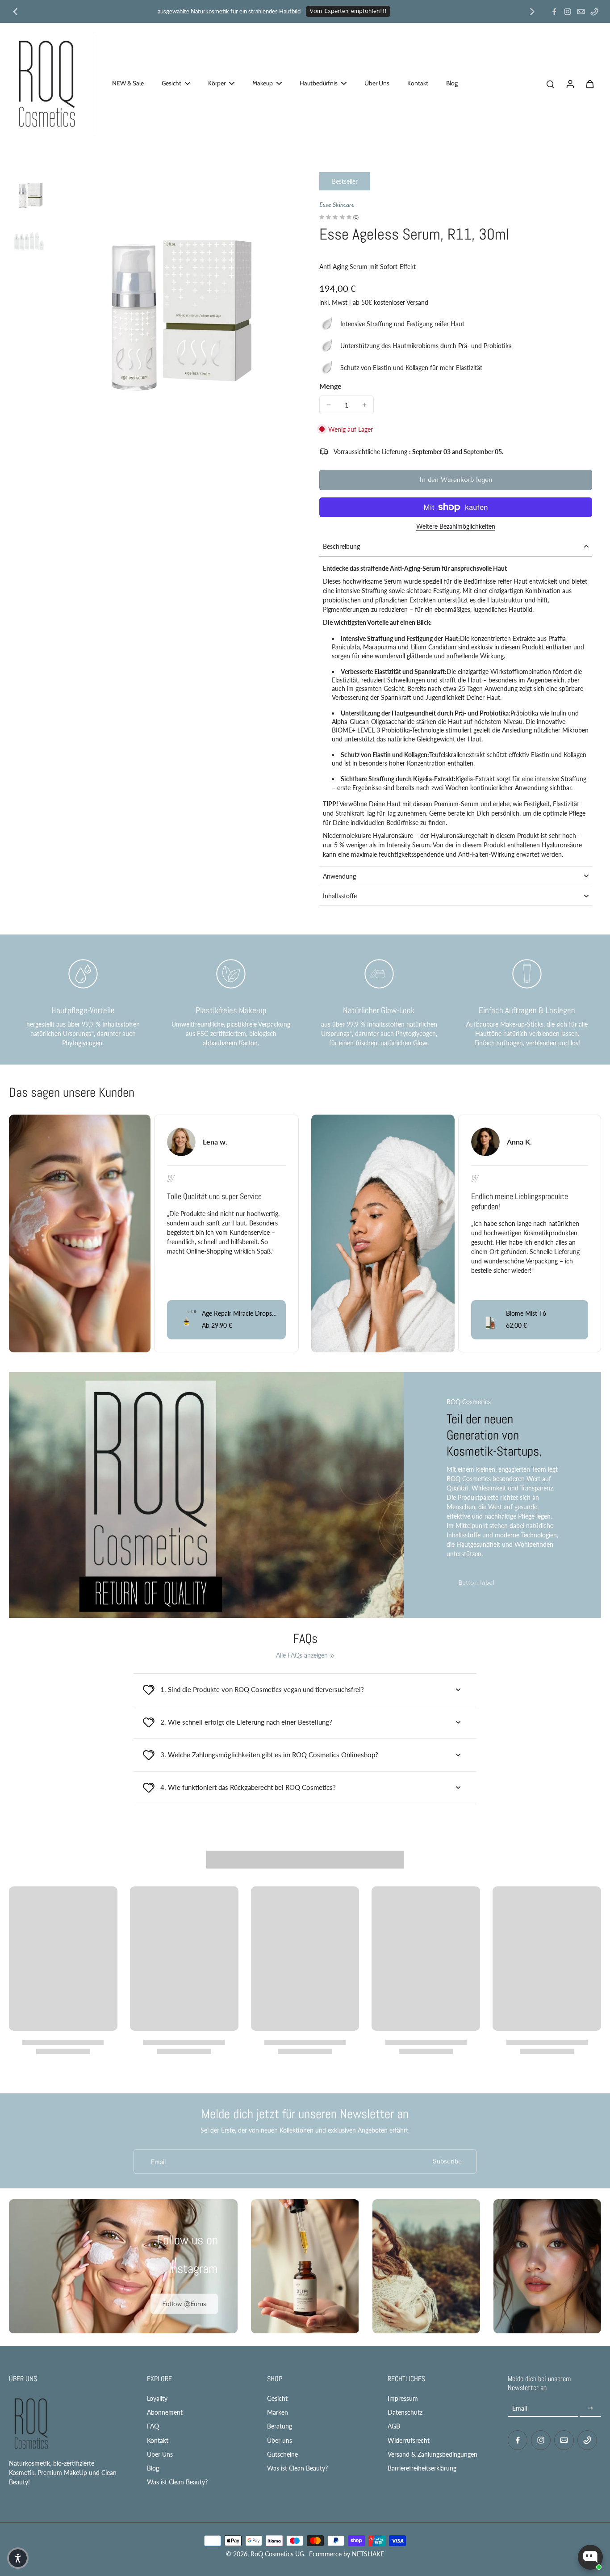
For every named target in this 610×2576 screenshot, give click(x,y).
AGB (394, 2426)
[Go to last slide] (15, 12)
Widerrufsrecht (409, 2440)
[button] (456, 480)
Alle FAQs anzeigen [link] (302, 1655)
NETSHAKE (368, 2554)
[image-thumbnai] (29, 191)
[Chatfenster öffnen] (590, 2557)
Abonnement (165, 2412)
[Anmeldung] (570, 84)
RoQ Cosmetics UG (277, 2554)
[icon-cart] (589, 84)
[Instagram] (568, 12)
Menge (330, 386)
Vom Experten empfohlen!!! (348, 11)
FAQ (153, 2426)
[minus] (329, 405)
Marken (278, 2412)
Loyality (157, 2398)
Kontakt (158, 2440)
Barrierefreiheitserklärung (422, 2468)
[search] (550, 84)
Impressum (403, 2398)
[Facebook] (554, 12)
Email (158, 2161)
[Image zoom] (172, 290)
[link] (184, 2304)
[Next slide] (532, 12)
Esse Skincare (337, 204)
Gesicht (277, 2398)
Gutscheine (282, 2454)
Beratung (280, 2426)
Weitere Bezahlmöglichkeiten (456, 527)
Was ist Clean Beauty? (177, 2482)
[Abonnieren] (590, 2408)
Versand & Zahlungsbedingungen (432, 2454)
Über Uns (160, 2454)
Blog (153, 2468)
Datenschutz (405, 2412)
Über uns (280, 2440)
